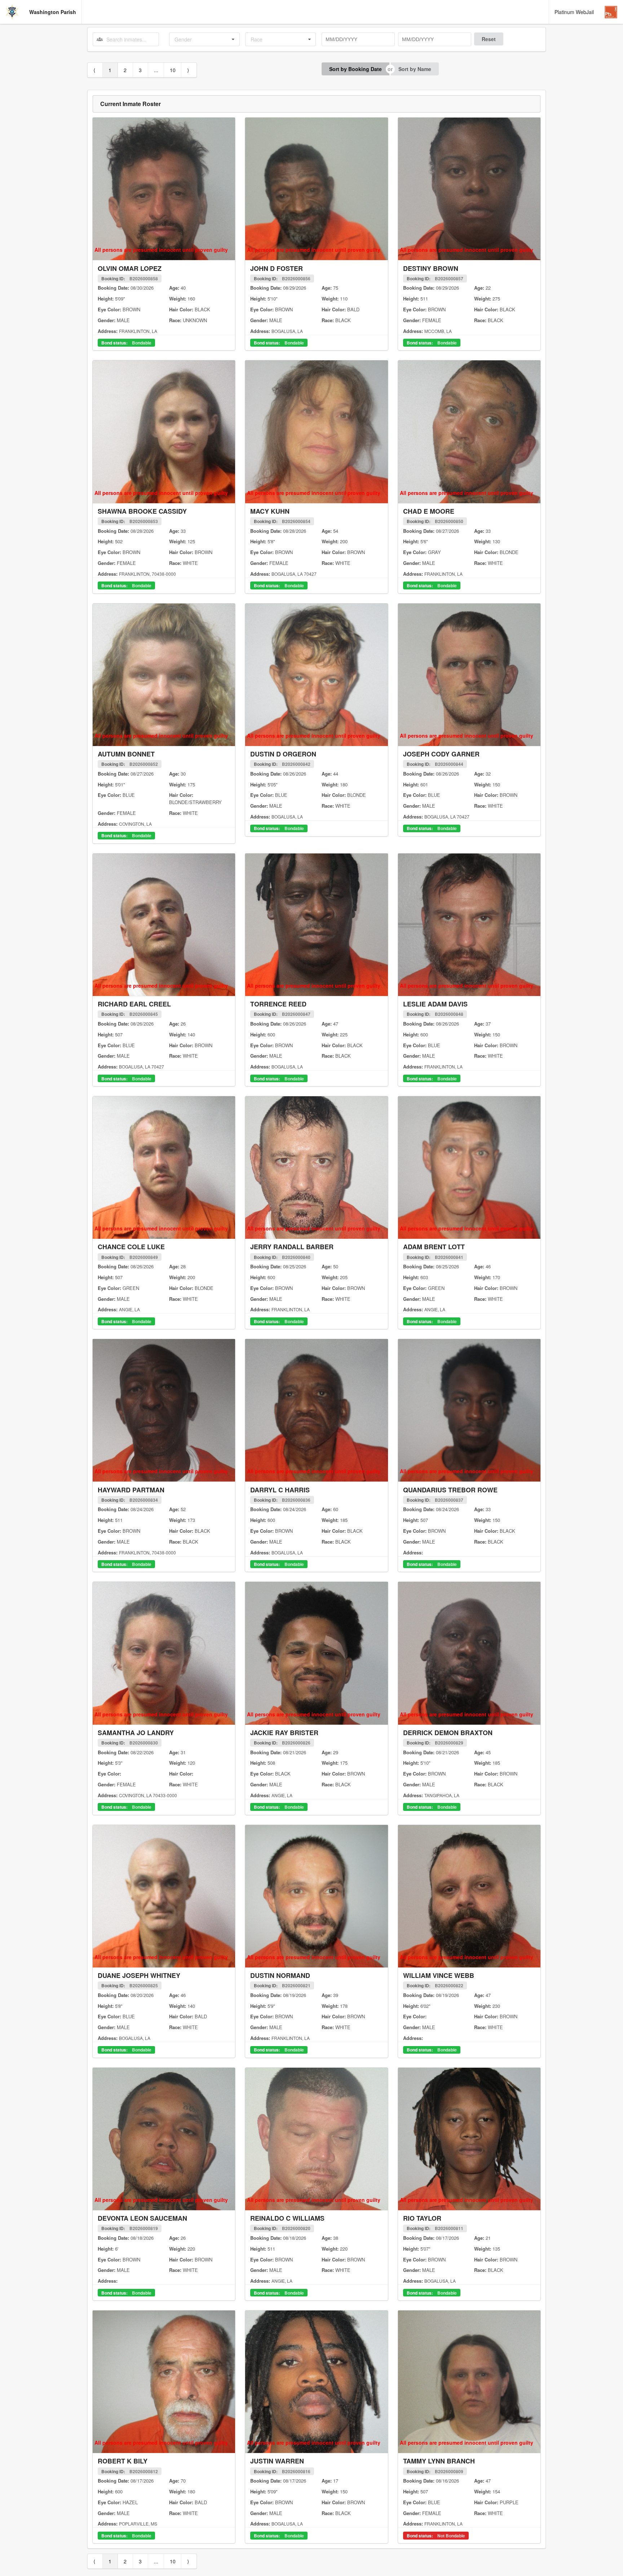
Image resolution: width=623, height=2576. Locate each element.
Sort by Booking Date (355, 69)
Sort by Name (415, 69)
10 (173, 70)
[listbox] (204, 39)
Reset (489, 39)
